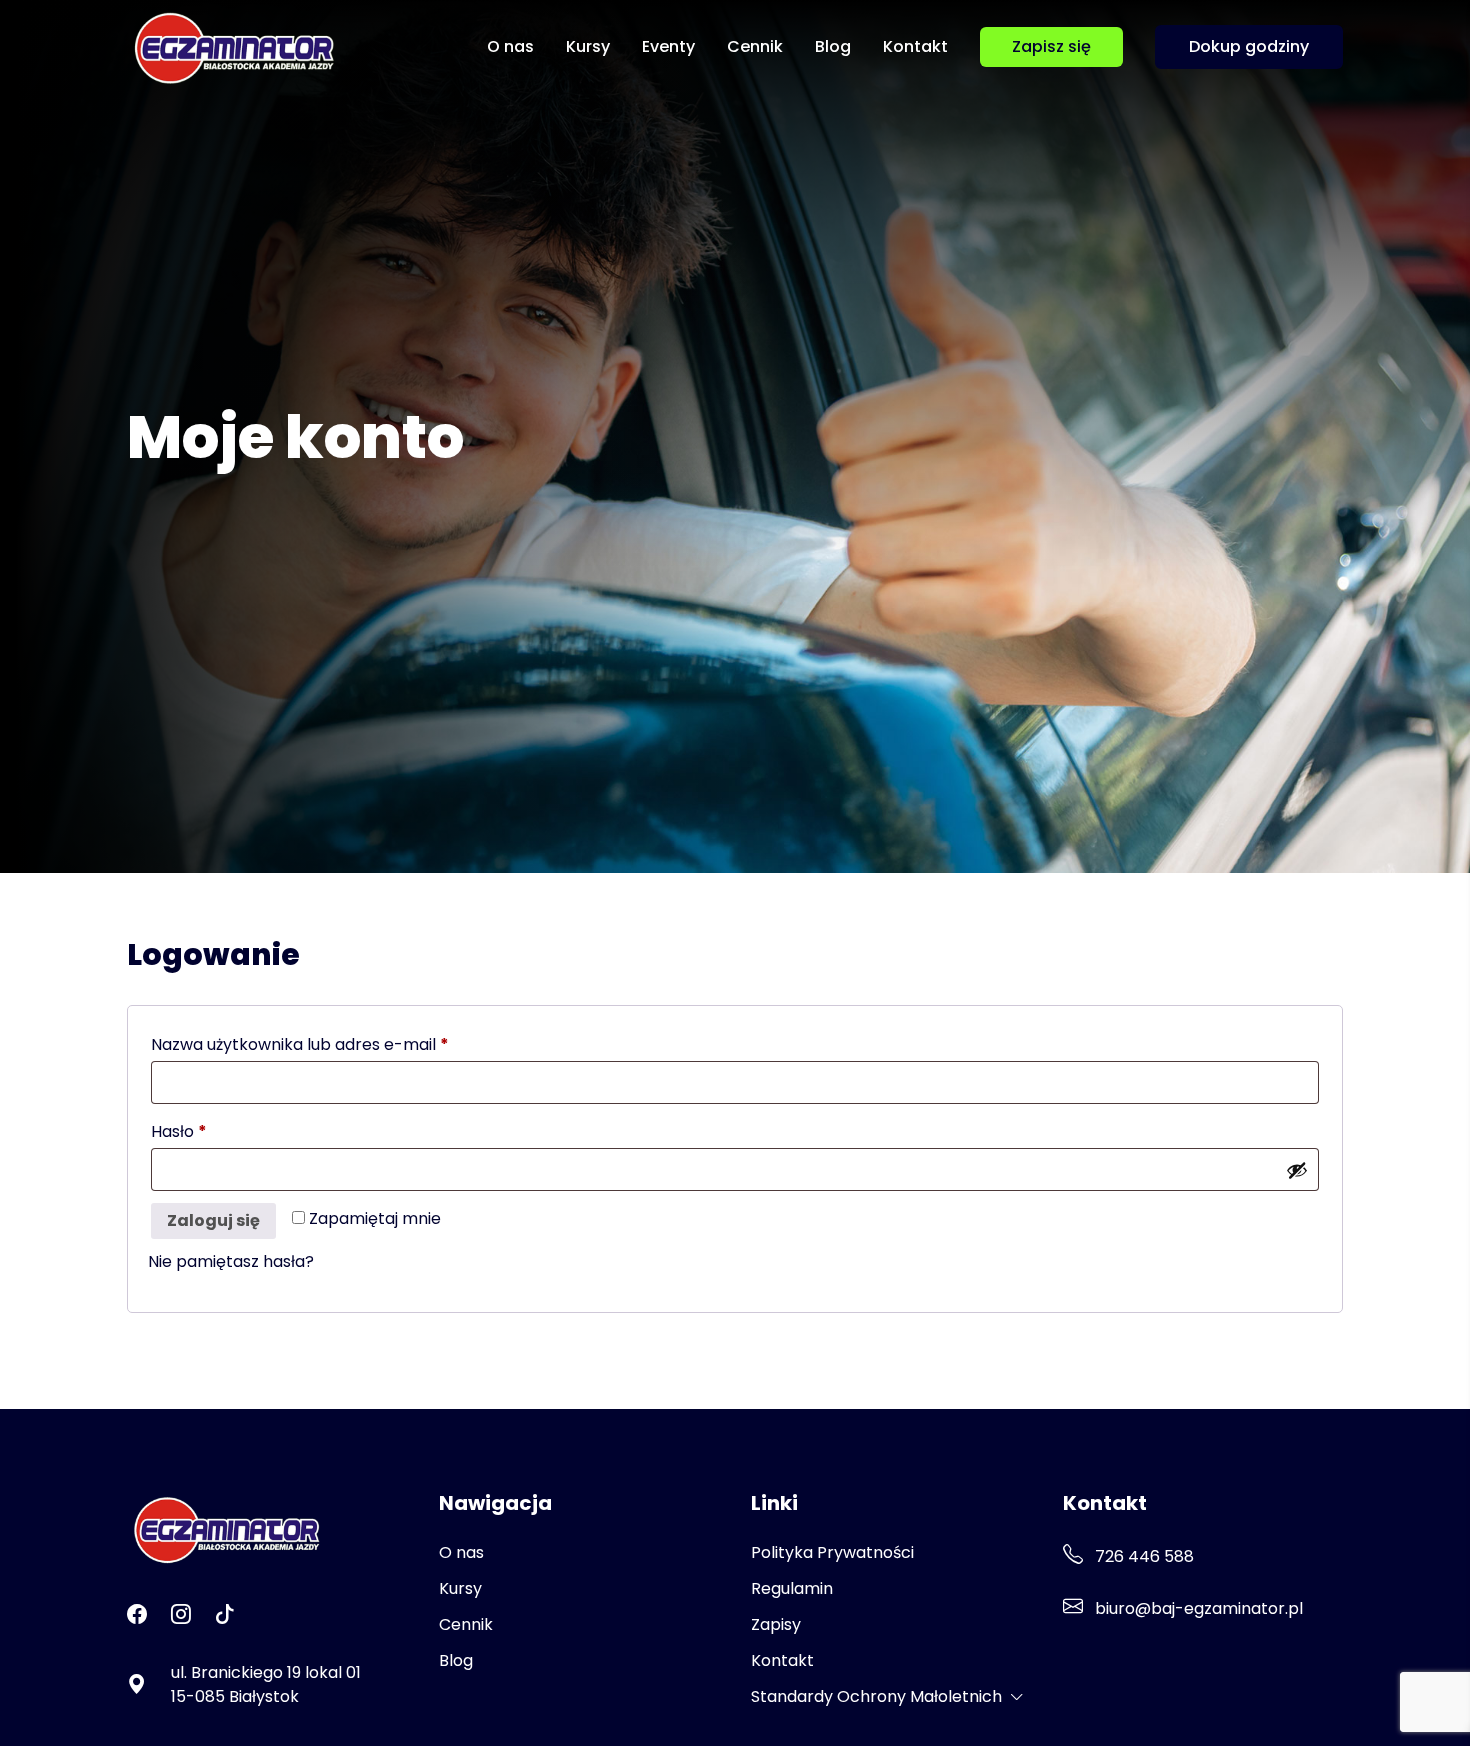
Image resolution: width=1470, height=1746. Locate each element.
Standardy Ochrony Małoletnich (876, 1696)
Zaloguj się (213, 1220)
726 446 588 (1142, 1556)
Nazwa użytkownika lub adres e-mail (345, 1044)
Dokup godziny (1249, 46)
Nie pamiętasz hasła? (231, 1261)
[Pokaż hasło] (1297, 1170)
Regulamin (792, 1588)
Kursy (588, 46)
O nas (510, 46)
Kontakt (915, 46)
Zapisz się (1051, 46)
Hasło (224, 1131)
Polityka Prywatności (832, 1552)
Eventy (668, 46)
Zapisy (776, 1624)
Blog (833, 46)
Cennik (755, 46)
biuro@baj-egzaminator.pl (1197, 1608)
